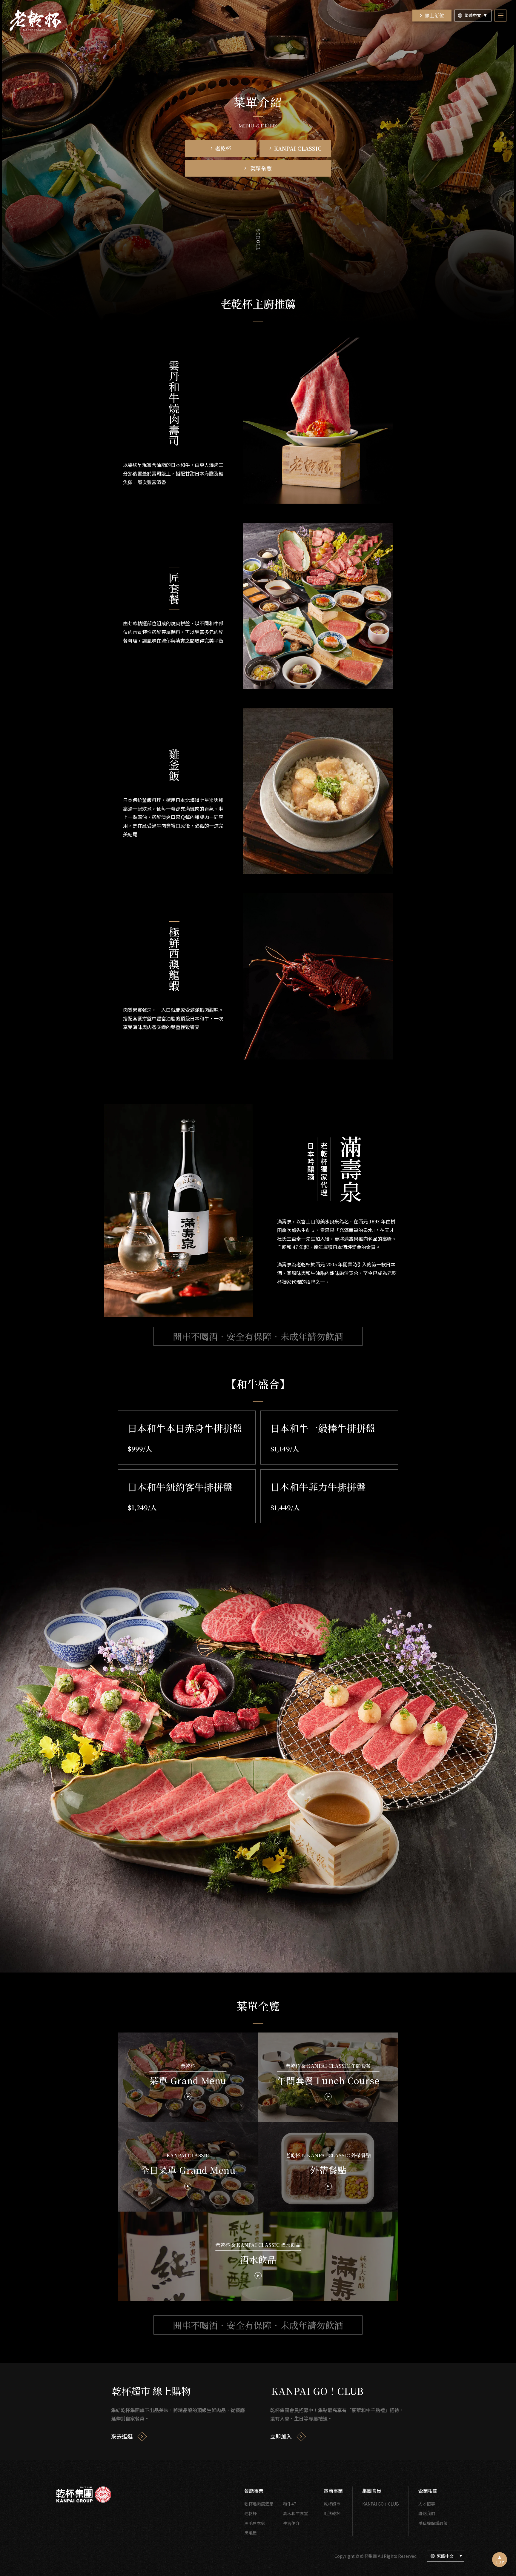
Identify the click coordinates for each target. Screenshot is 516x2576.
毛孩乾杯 (332, 2513)
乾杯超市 (332, 2504)
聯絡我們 (427, 2513)
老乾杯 (251, 2513)
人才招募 (427, 2504)
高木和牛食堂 (296, 2513)
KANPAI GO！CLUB (381, 2504)
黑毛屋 (251, 2533)
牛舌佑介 (291, 2523)
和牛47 (290, 2504)
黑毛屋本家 (255, 2523)
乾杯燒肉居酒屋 (259, 2504)
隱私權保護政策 (433, 2523)
